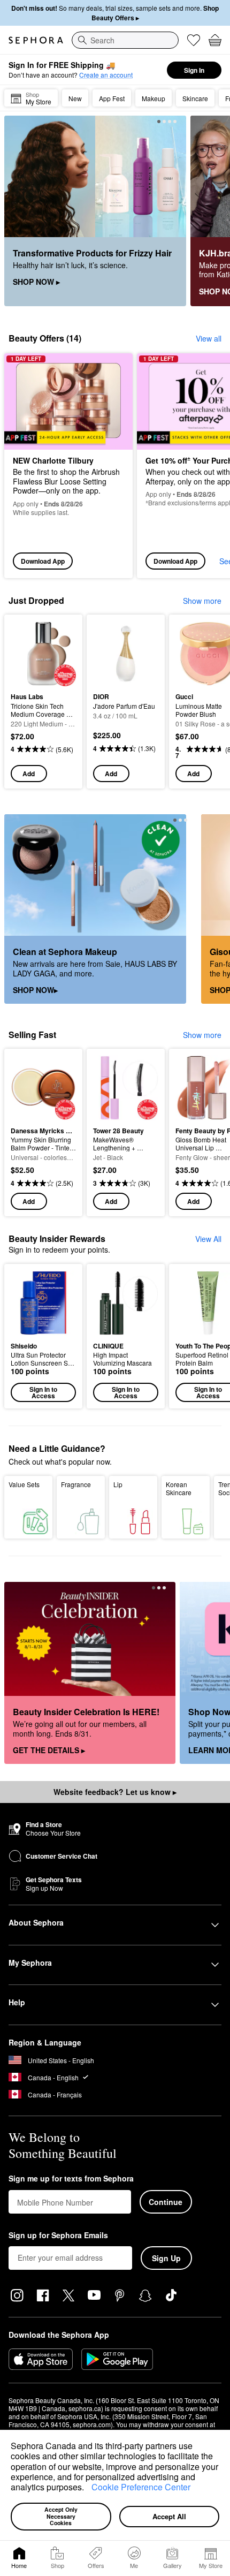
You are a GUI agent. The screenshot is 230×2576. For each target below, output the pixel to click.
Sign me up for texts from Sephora (71, 2179)
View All (208, 1239)
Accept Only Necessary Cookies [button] (62, 2516)
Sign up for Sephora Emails (58, 2236)
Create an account (106, 75)
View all (209, 338)
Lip (118, 1484)
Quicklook (27, 653)
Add (29, 774)
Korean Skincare (179, 1488)
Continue (166, 2202)
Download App (43, 561)
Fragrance (76, 1484)
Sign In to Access (43, 1392)
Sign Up (166, 2258)
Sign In (194, 70)
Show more (202, 601)
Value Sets (24, 1484)
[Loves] (194, 40)
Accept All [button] (169, 2516)
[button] (88, 2489)
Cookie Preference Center (141, 2487)
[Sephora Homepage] (36, 40)
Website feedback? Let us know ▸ (115, 1792)
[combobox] (125, 40)
